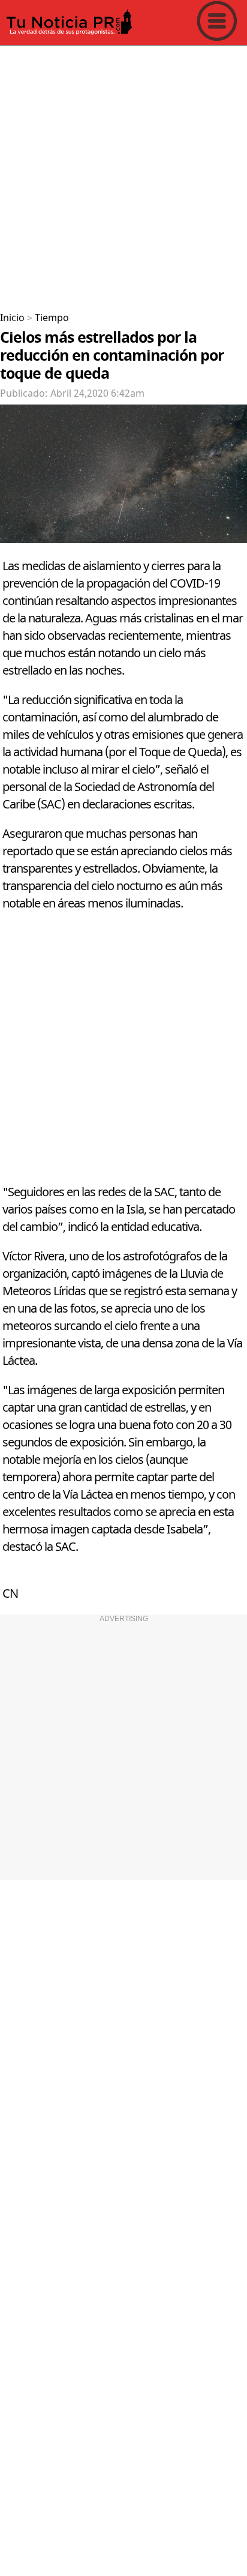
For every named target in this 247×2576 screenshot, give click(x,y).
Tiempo (52, 318)
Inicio (12, 318)
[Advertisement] (123, 174)
